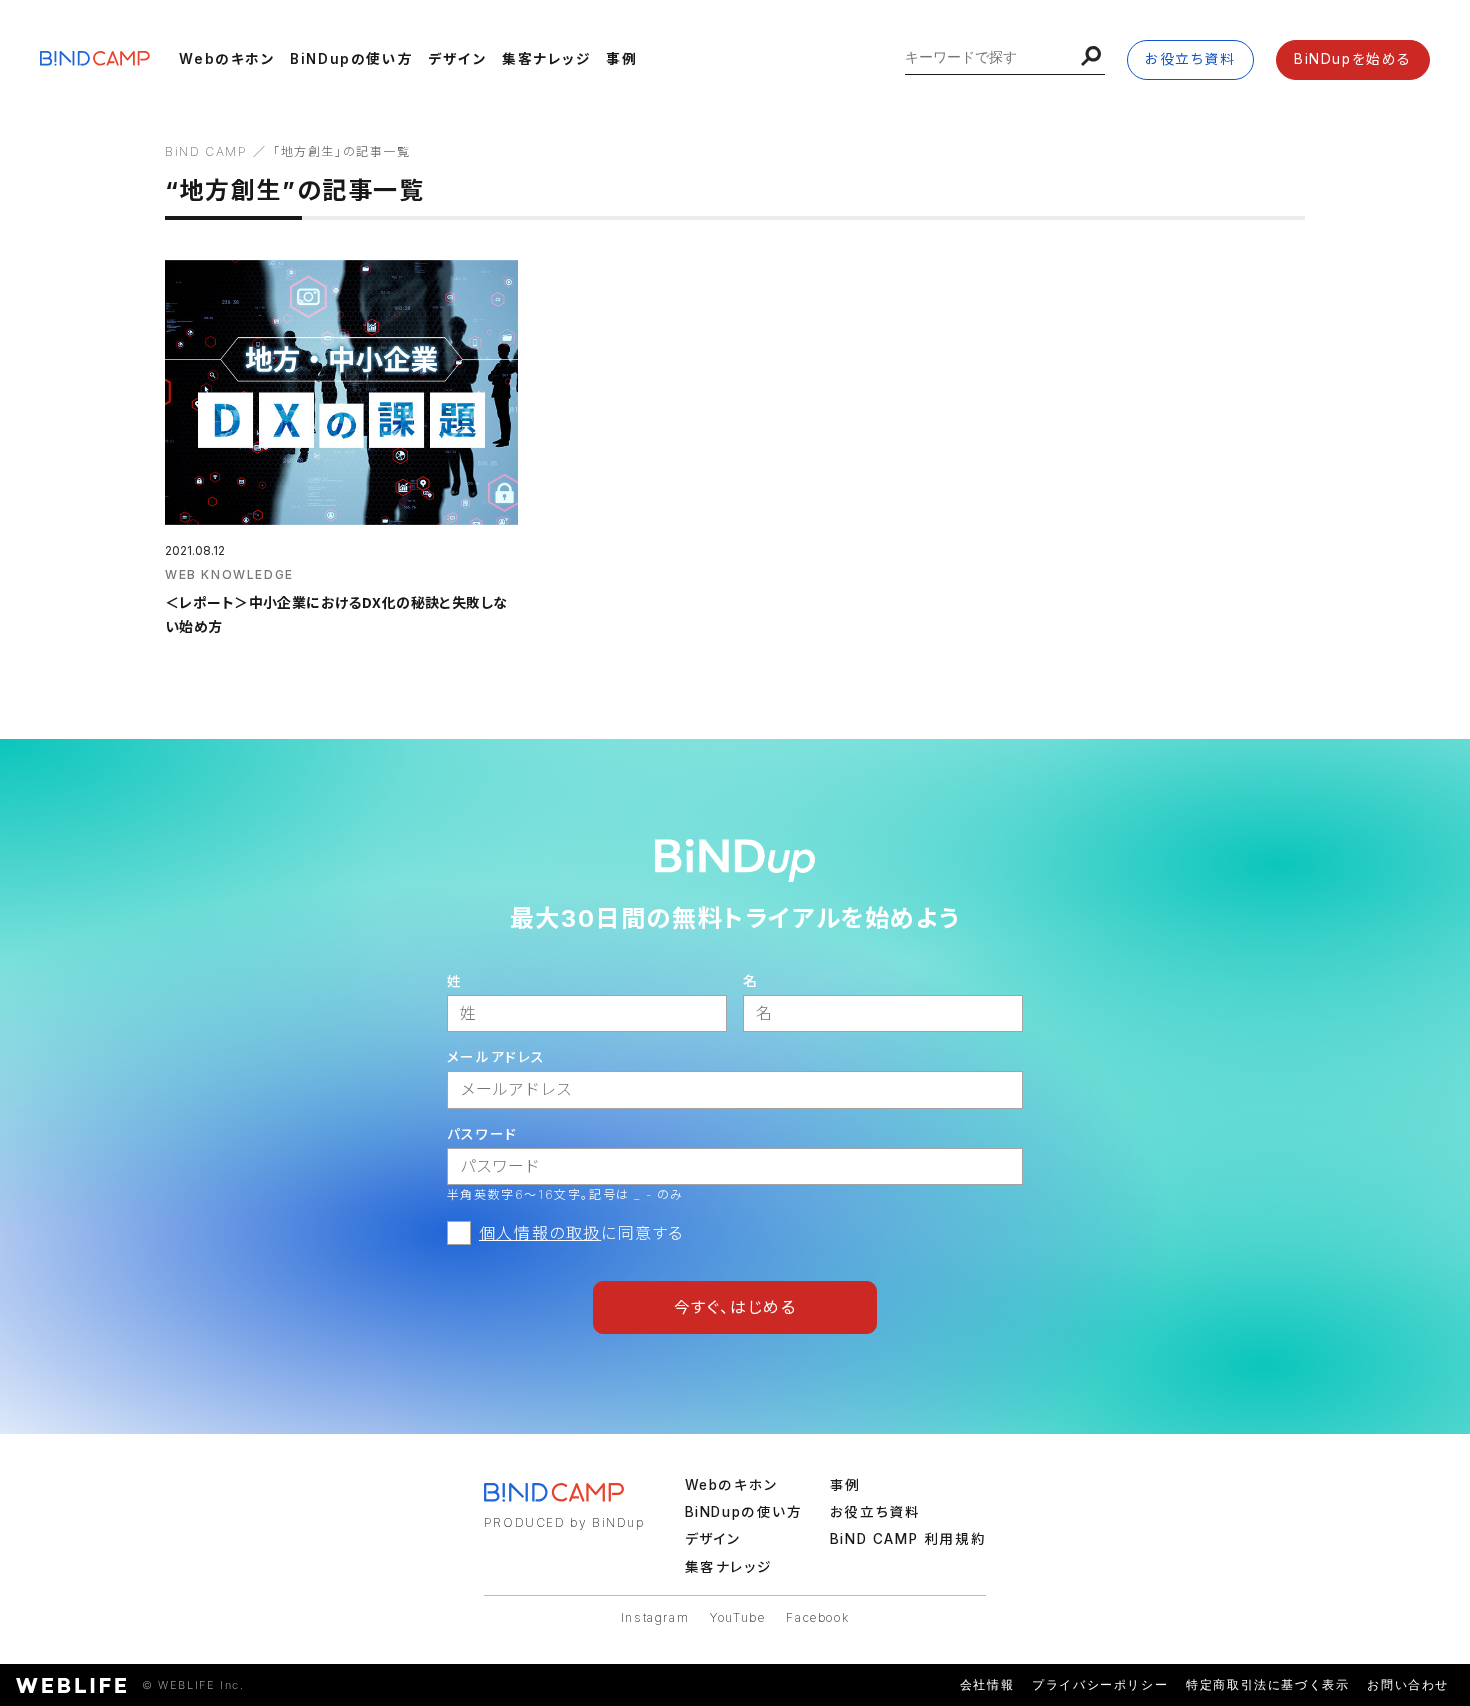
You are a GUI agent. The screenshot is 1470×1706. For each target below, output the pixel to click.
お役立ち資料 (1190, 59)
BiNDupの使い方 (351, 59)
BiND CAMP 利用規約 (908, 1539)
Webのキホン (227, 59)
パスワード (482, 1134)
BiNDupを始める (1353, 59)
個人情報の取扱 (540, 1233)
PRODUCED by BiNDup (564, 1522)
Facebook (817, 1617)
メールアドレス (496, 1057)
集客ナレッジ (547, 59)
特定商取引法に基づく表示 (1267, 1684)
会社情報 (987, 1684)
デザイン (457, 59)
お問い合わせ (1408, 1684)
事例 (621, 59)
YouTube (737, 1617)
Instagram (655, 1617)
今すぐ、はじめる (735, 1307)
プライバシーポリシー (1100, 1684)
